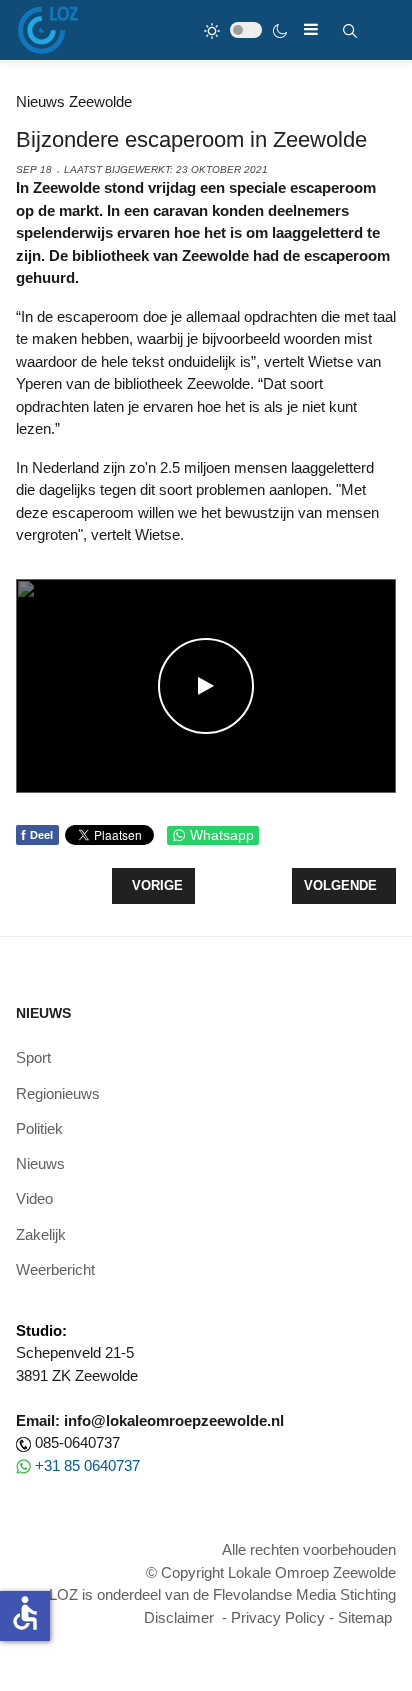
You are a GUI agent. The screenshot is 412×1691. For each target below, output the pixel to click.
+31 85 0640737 (87, 1465)
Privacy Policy (278, 1617)
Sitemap (365, 1617)
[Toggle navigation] (311, 29)
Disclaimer (179, 1617)
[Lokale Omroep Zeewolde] (48, 30)
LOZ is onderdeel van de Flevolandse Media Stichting (222, 1594)
